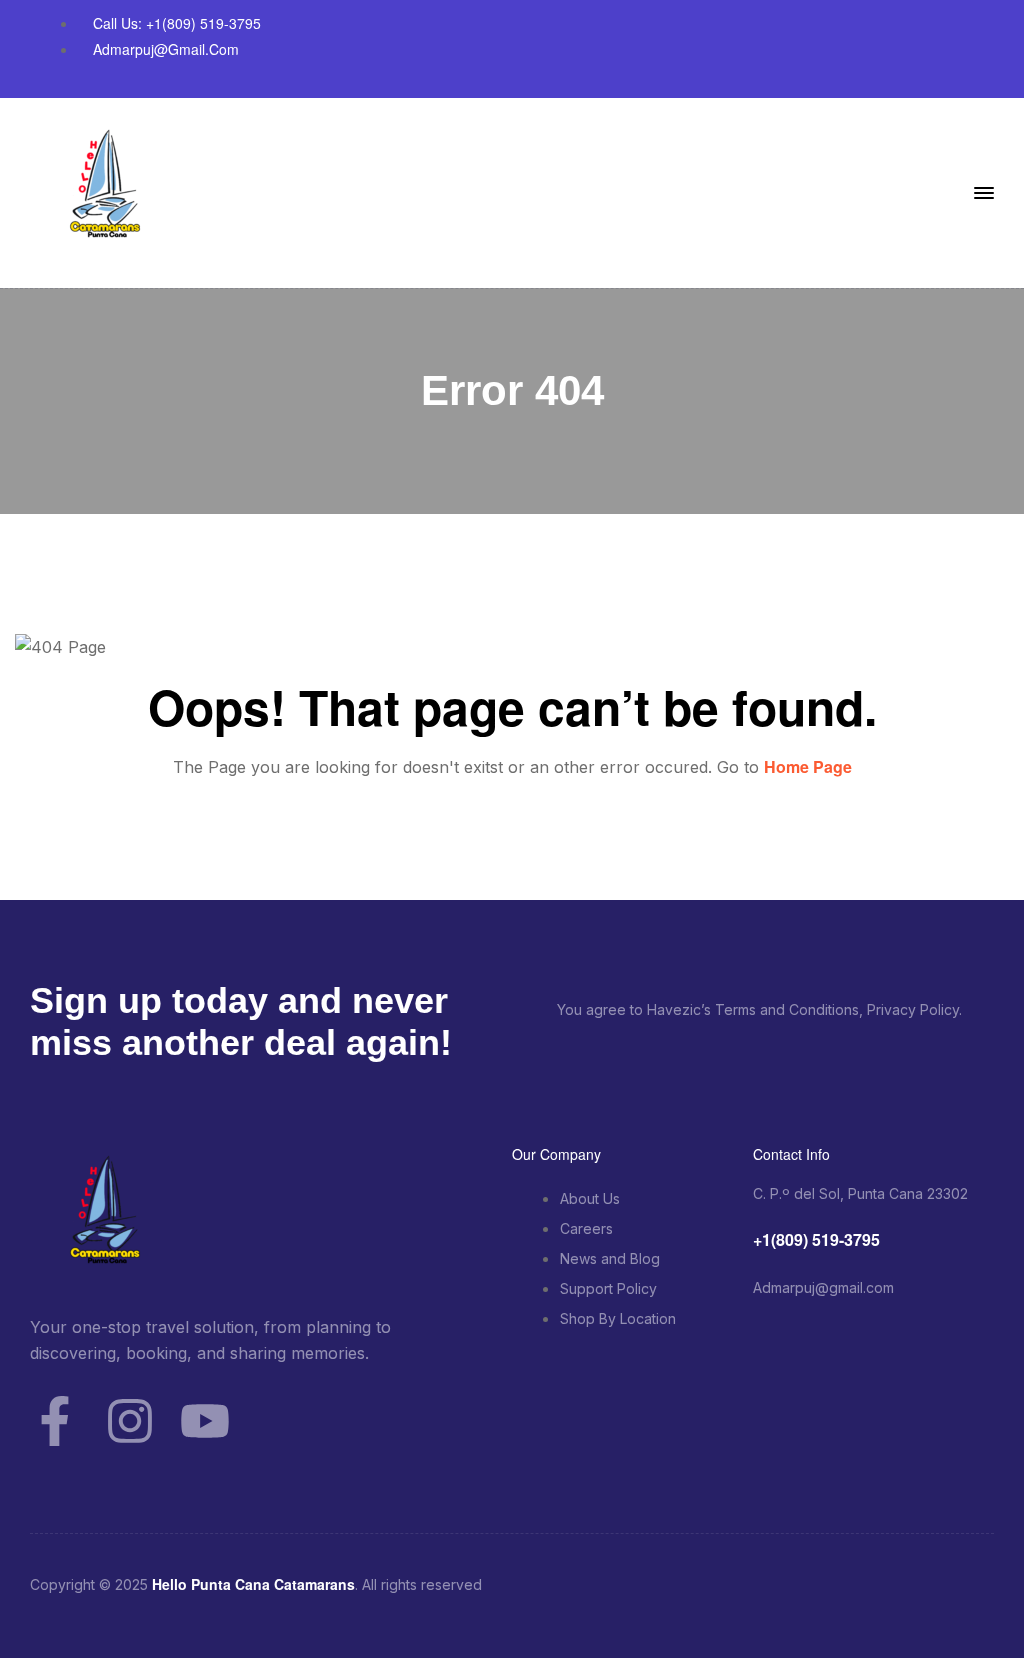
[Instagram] (130, 1421)
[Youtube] (205, 1421)
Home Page (808, 766)
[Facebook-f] (55, 1421)
